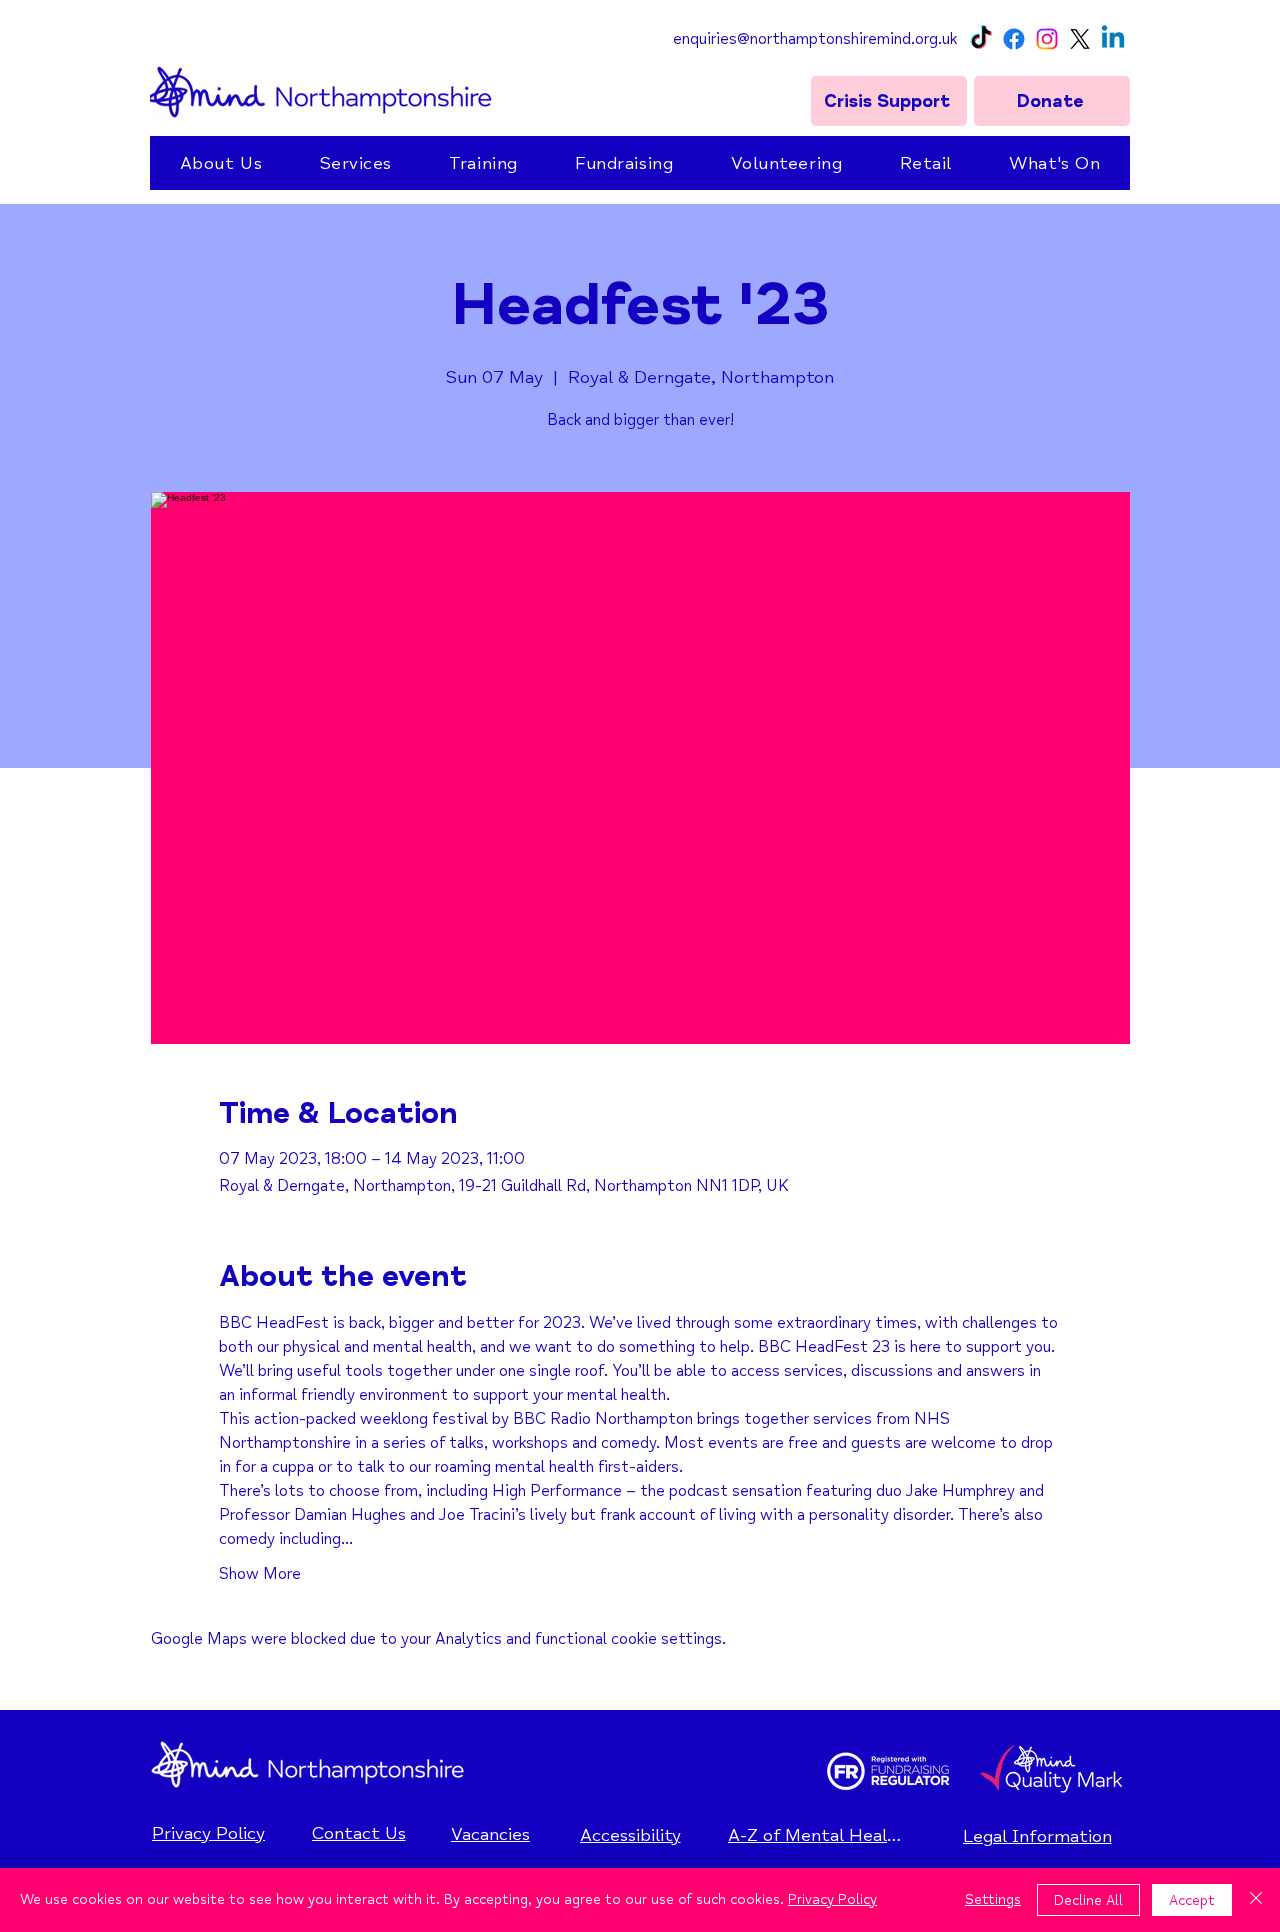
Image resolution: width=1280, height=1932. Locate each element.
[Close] (1256, 1900)
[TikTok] (981, 39)
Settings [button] (993, 1899)
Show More (260, 1574)
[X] (1080, 39)
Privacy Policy (832, 1899)
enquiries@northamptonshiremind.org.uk (815, 39)
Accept (1192, 1900)
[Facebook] (1014, 39)
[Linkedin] (1113, 39)
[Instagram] (1047, 39)
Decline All (1088, 1900)
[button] (221, 163)
